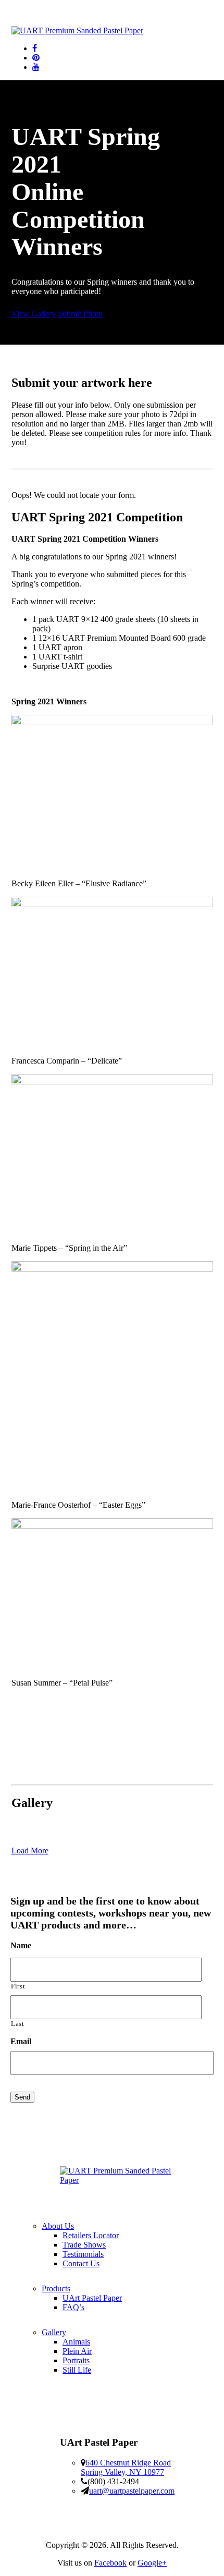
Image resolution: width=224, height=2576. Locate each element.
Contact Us (81, 2263)
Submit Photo (80, 314)
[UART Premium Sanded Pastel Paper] (77, 30)
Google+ (152, 2563)
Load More (30, 1851)
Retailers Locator (91, 2235)
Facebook (110, 2563)
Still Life (77, 2370)
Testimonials (83, 2254)
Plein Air (77, 2351)
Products (56, 2288)
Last (18, 2024)
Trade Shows (84, 2245)
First (18, 1986)
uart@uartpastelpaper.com (132, 2491)
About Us (58, 2226)
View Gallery (34, 314)
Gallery (54, 2332)
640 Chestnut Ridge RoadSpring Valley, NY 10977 (126, 2467)
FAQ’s (73, 2307)
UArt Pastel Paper (92, 2298)
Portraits (76, 2360)
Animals (76, 2342)
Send (22, 2097)
